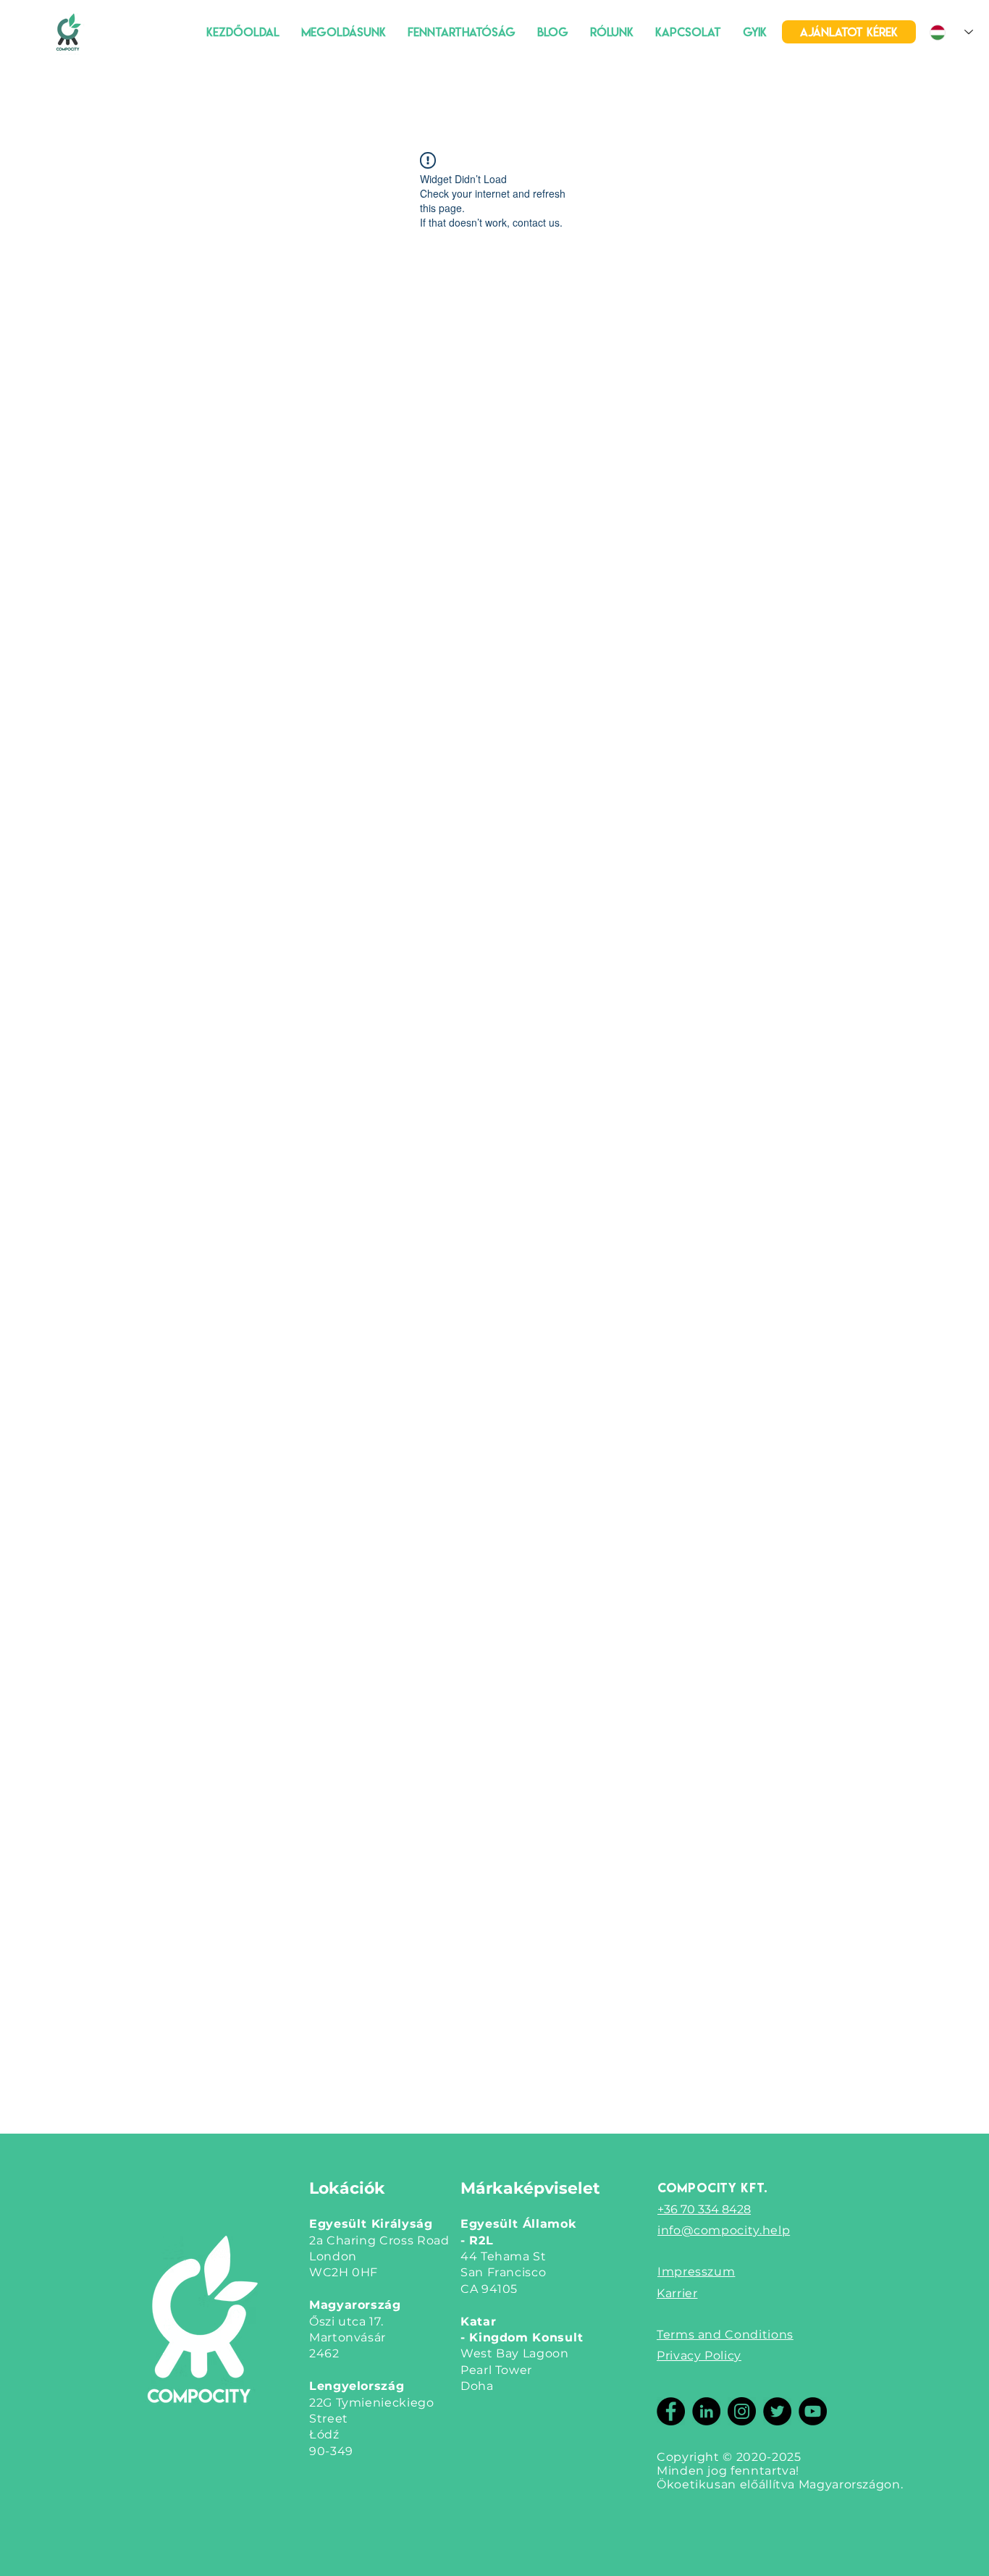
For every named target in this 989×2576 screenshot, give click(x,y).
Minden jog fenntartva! (728, 2471)
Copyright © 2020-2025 (729, 2457)
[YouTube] (813, 2411)
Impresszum (696, 2272)
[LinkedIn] (706, 2411)
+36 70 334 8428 (704, 2209)
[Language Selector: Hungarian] (951, 32)
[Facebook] (671, 2411)
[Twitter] (777, 2411)
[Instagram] (742, 2411)
